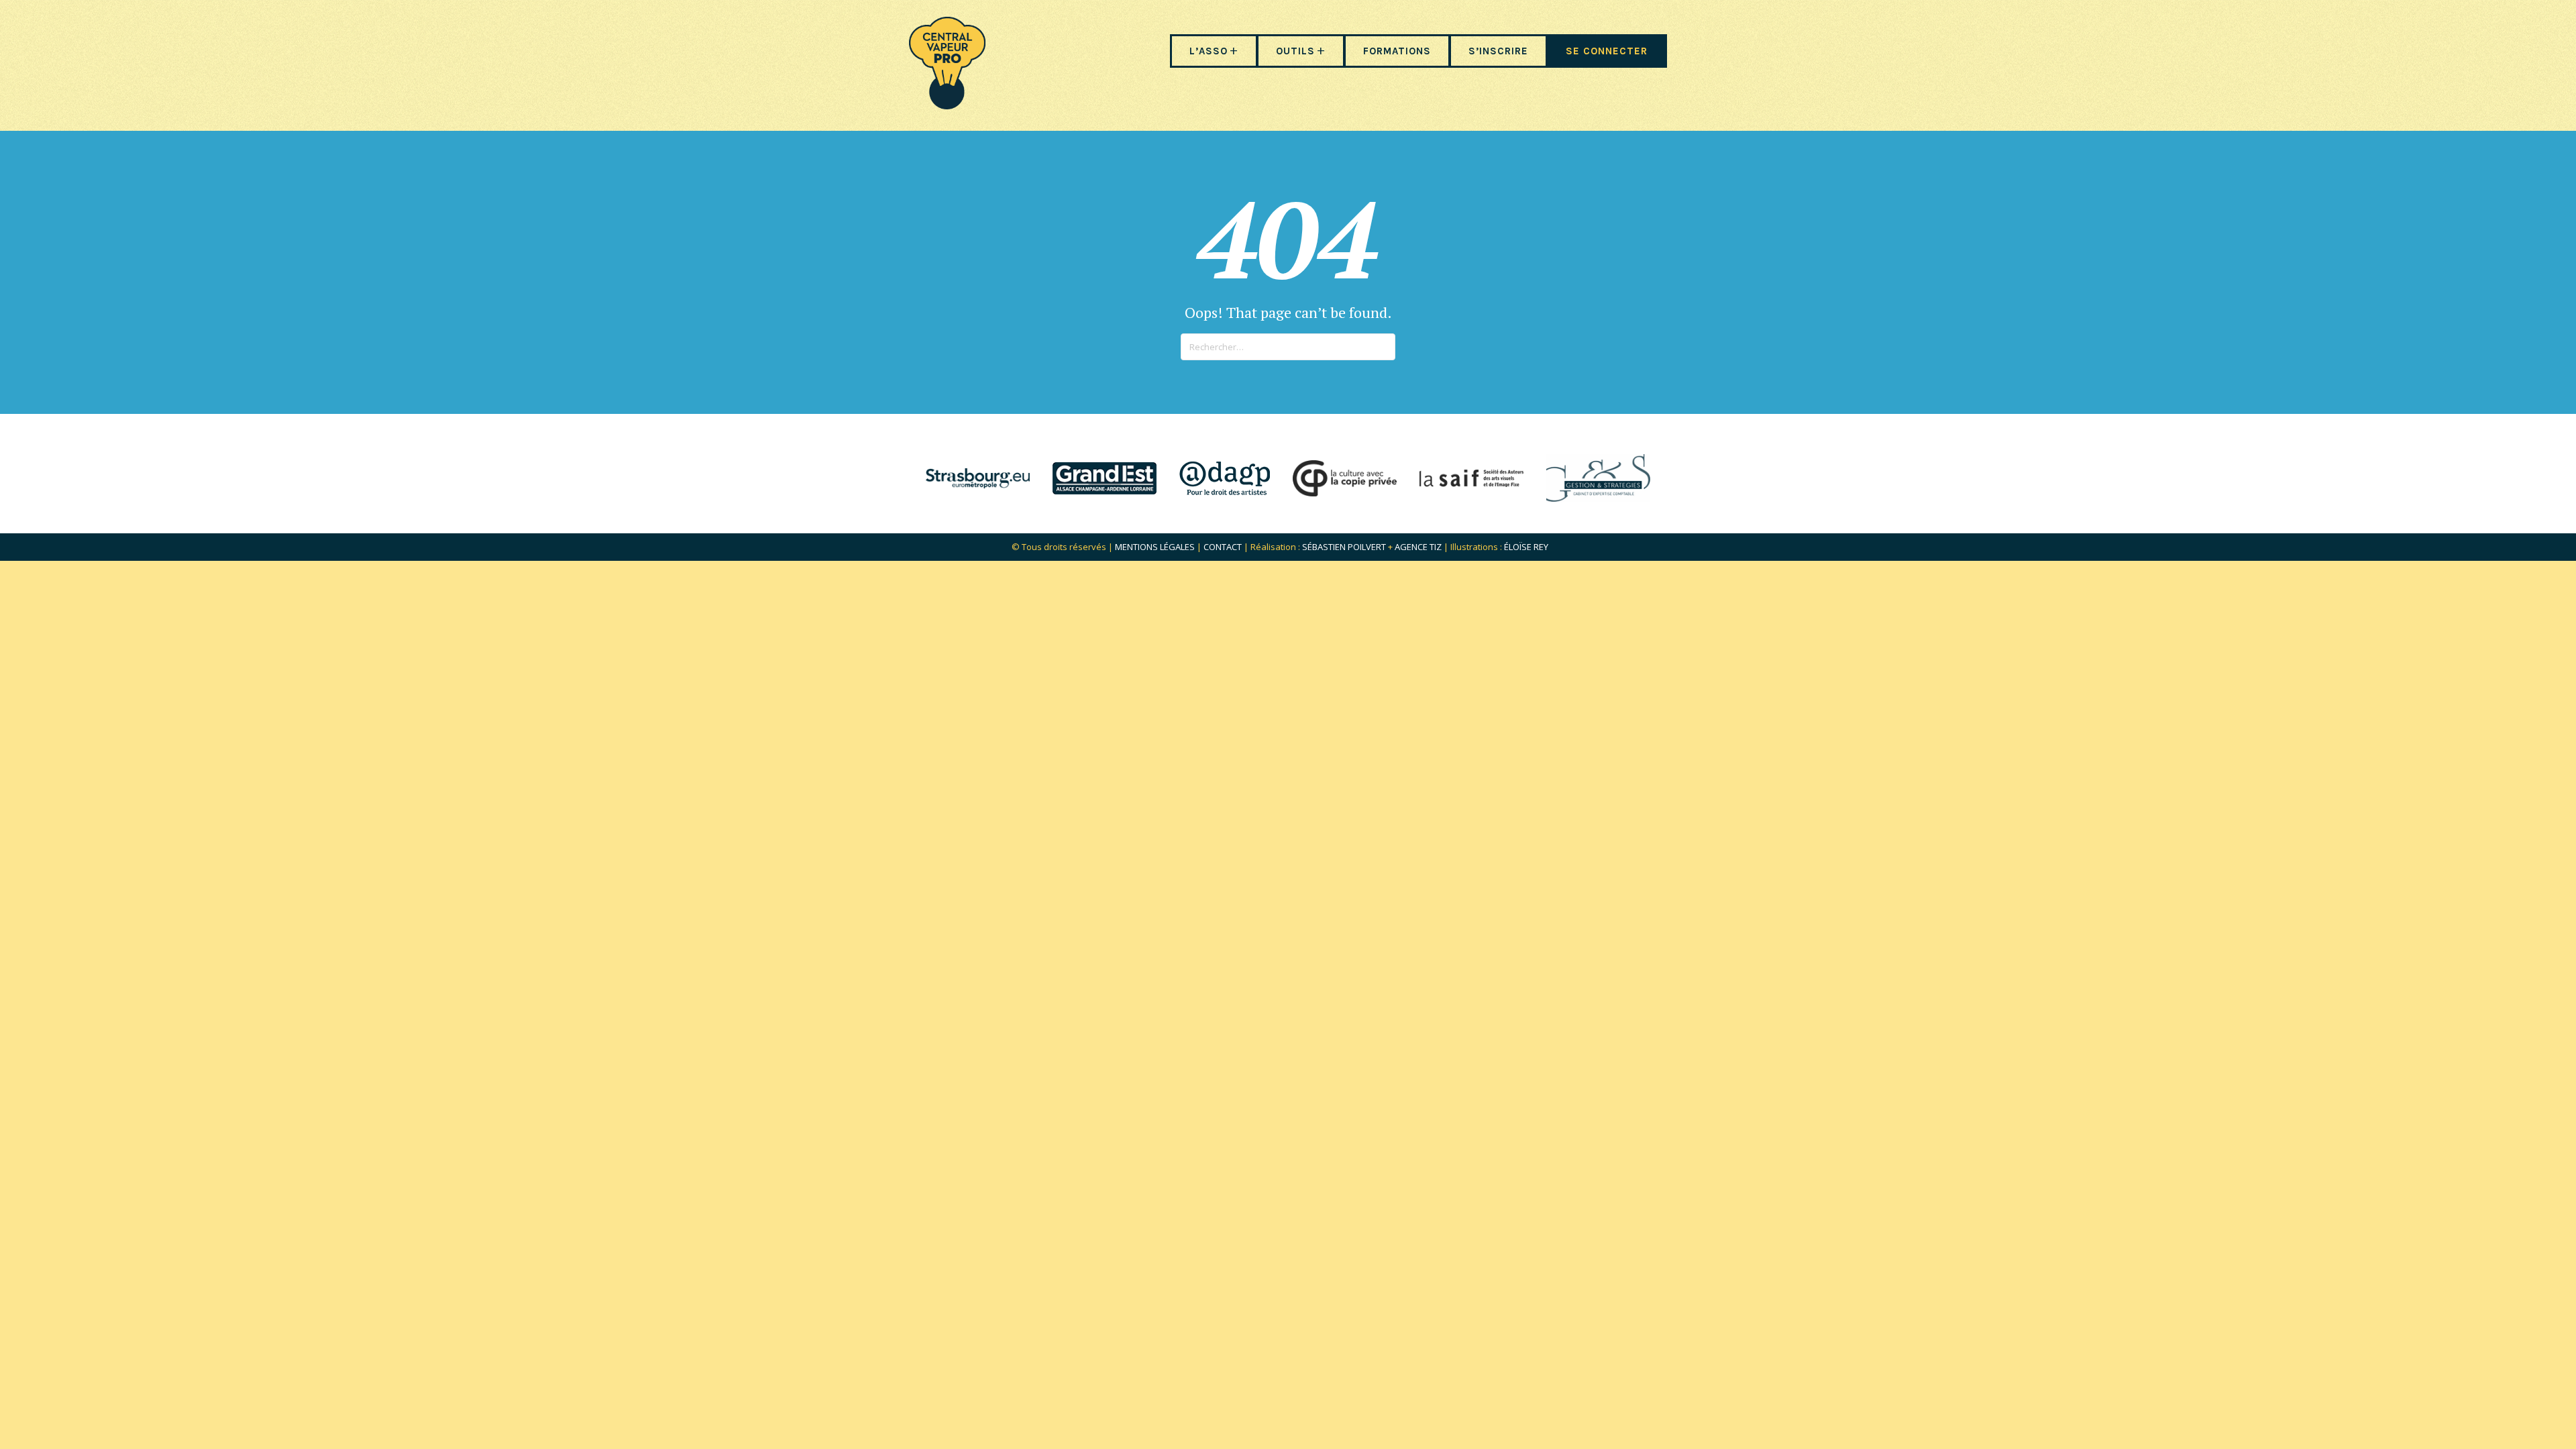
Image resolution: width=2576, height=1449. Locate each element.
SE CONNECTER (1607, 51)
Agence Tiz (1418, 547)
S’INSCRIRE (1498, 51)
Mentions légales (1155, 547)
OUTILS (1295, 51)
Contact (1223, 547)
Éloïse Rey (1526, 547)
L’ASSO (1209, 51)
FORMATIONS (1397, 51)
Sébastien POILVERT (1344, 547)
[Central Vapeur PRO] (947, 105)
